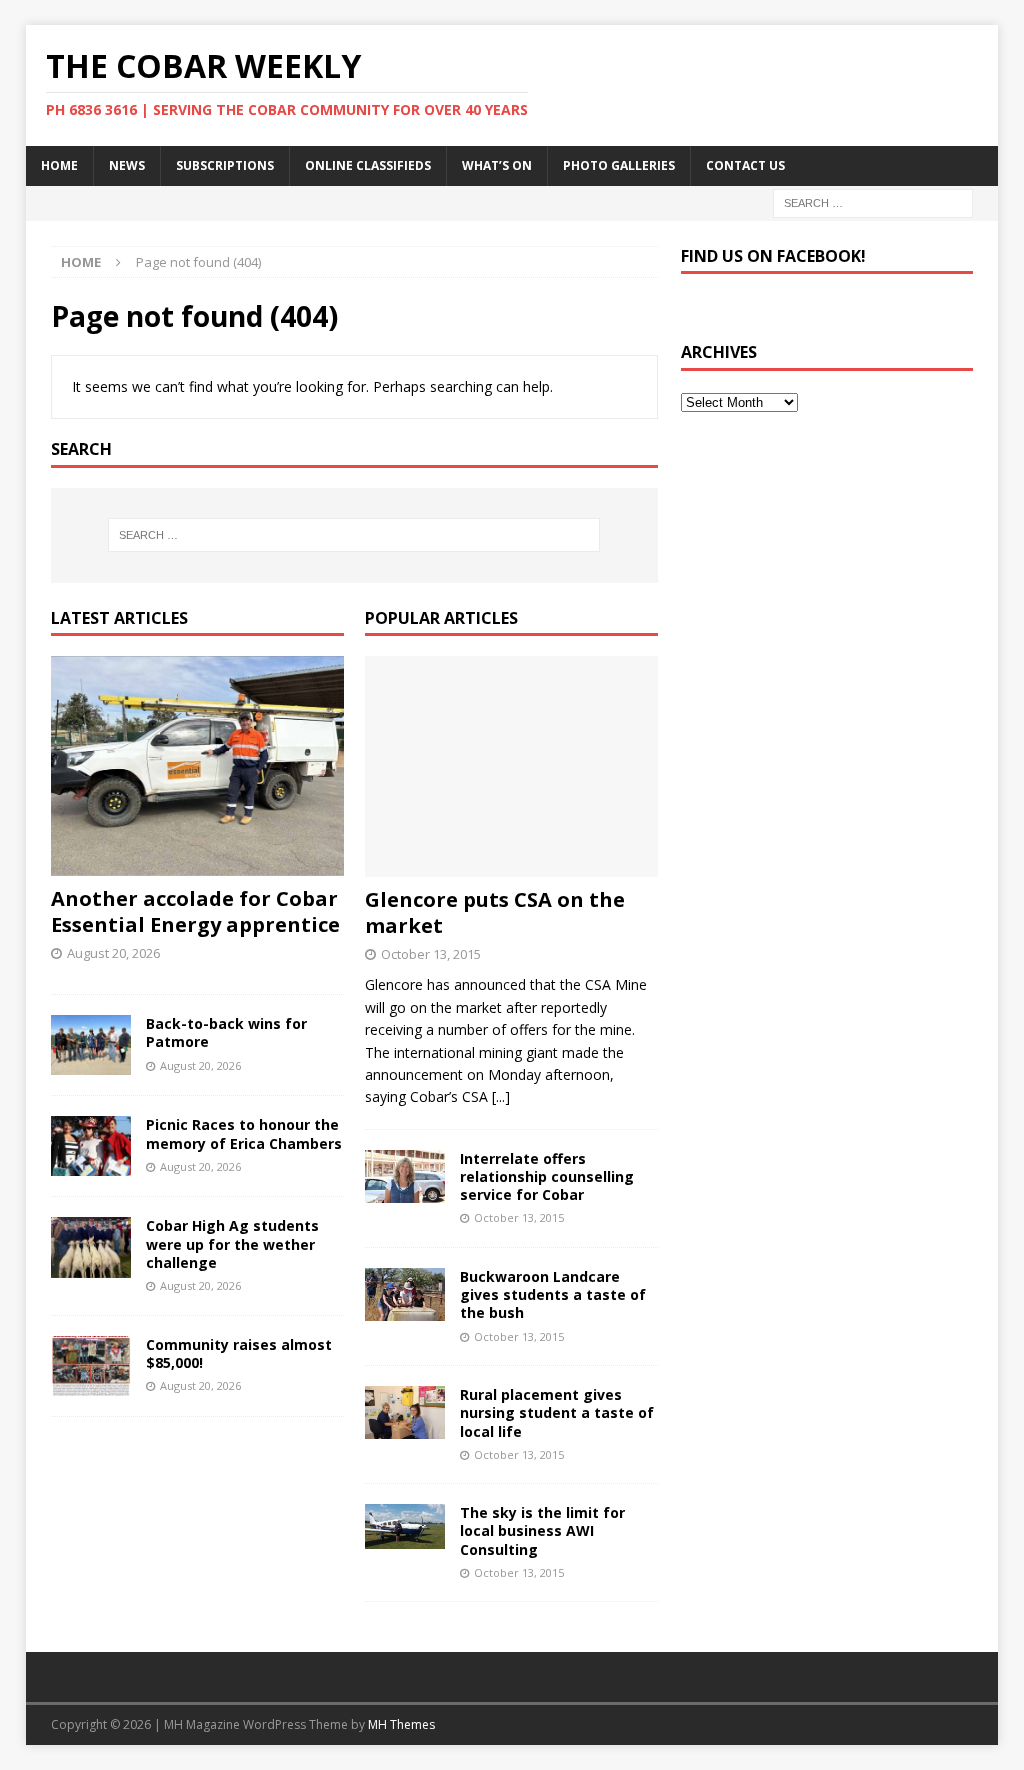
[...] (501, 1096)
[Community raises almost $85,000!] (91, 1366)
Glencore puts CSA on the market (495, 912)
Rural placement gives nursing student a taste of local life (557, 1412)
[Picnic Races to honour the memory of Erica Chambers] (91, 1146)
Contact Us (745, 165)
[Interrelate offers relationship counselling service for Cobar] (405, 1176)
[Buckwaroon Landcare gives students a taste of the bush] (405, 1294)
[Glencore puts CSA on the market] (511, 766)
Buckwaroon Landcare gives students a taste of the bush (553, 1294)
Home (59, 165)
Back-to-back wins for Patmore (226, 1032)
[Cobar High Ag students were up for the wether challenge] (91, 1247)
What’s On (497, 165)
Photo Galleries (619, 165)
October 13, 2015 (431, 954)
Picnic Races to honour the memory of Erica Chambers (244, 1133)
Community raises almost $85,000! (239, 1353)
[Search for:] (873, 201)
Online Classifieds (368, 165)
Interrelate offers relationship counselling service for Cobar (547, 1176)
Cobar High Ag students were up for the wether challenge (232, 1243)
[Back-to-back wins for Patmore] (91, 1045)
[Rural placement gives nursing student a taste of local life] (405, 1412)
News (127, 165)
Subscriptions (225, 165)
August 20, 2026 (113, 953)
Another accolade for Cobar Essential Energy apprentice (195, 911)
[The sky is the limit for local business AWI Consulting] (405, 1526)
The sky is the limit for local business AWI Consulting (542, 1530)
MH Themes (401, 1724)
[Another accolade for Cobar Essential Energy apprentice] (197, 766)
